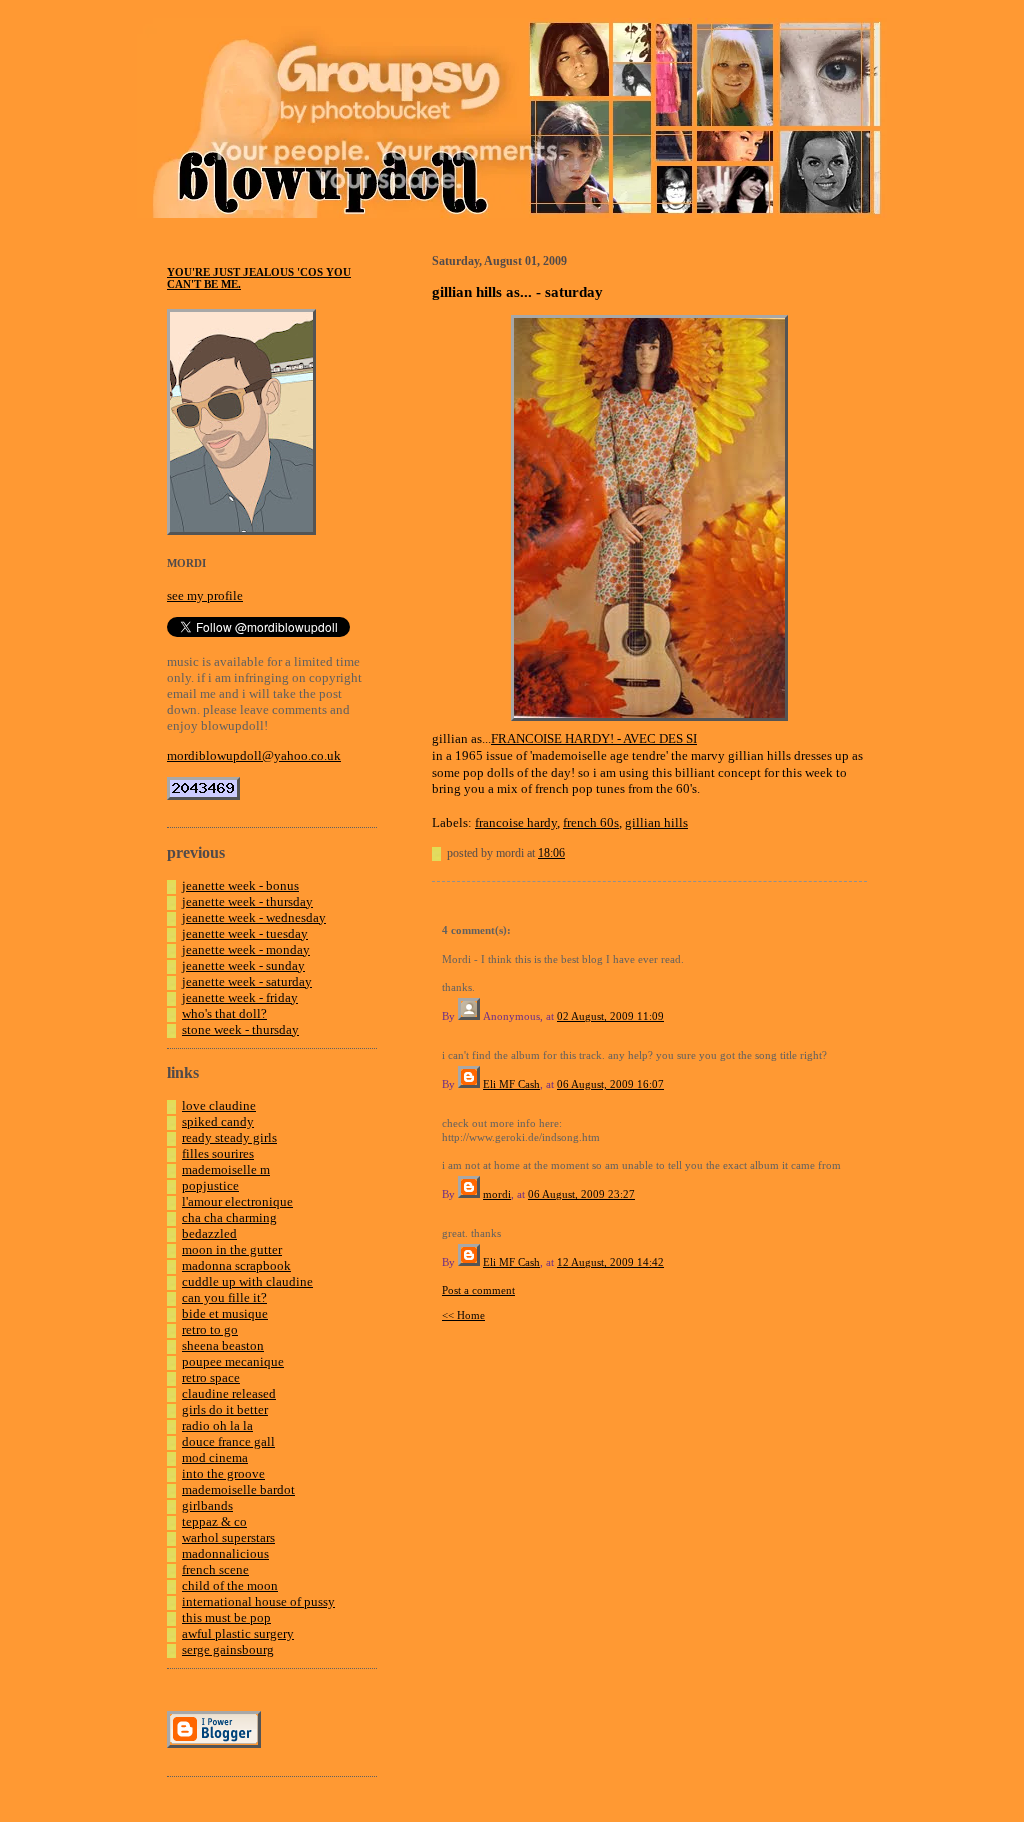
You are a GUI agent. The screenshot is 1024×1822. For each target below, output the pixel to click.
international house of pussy (258, 1601)
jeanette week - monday (246, 949)
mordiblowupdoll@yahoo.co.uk (254, 755)
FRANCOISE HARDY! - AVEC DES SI (594, 738)
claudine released (229, 1393)
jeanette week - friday (240, 997)
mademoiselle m (226, 1169)
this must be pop (226, 1617)
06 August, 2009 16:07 (610, 1084)
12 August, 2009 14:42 (610, 1262)
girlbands (207, 1505)
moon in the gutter (232, 1249)
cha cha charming (229, 1217)
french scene (215, 1569)
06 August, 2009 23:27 (581, 1194)
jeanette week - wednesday (254, 917)
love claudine (219, 1105)
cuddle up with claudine (247, 1281)
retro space (211, 1377)
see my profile (205, 595)
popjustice (210, 1185)
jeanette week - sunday (243, 965)
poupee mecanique (233, 1361)
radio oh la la (217, 1425)
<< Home (463, 1315)
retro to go (210, 1329)
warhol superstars (228, 1537)
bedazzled (209, 1233)
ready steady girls (229, 1137)
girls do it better (225, 1409)
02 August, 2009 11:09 (610, 1016)
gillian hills (656, 822)
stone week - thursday (240, 1029)
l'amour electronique (237, 1201)
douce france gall (228, 1441)
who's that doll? (224, 1013)
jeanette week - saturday (247, 981)
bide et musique (225, 1313)
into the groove (223, 1473)
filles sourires (218, 1153)
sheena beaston (223, 1345)
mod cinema (215, 1457)
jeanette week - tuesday (245, 933)
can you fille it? (224, 1297)
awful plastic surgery (238, 1633)
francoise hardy (516, 822)
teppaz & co (214, 1521)
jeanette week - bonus (240, 885)
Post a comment (478, 1290)
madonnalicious (225, 1553)
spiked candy (218, 1121)
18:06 (551, 853)
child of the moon (230, 1585)
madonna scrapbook (236, 1265)
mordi (497, 1194)
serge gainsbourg (228, 1649)
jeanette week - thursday (247, 901)
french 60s (591, 822)
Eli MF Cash (511, 1084)
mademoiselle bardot (238, 1489)
